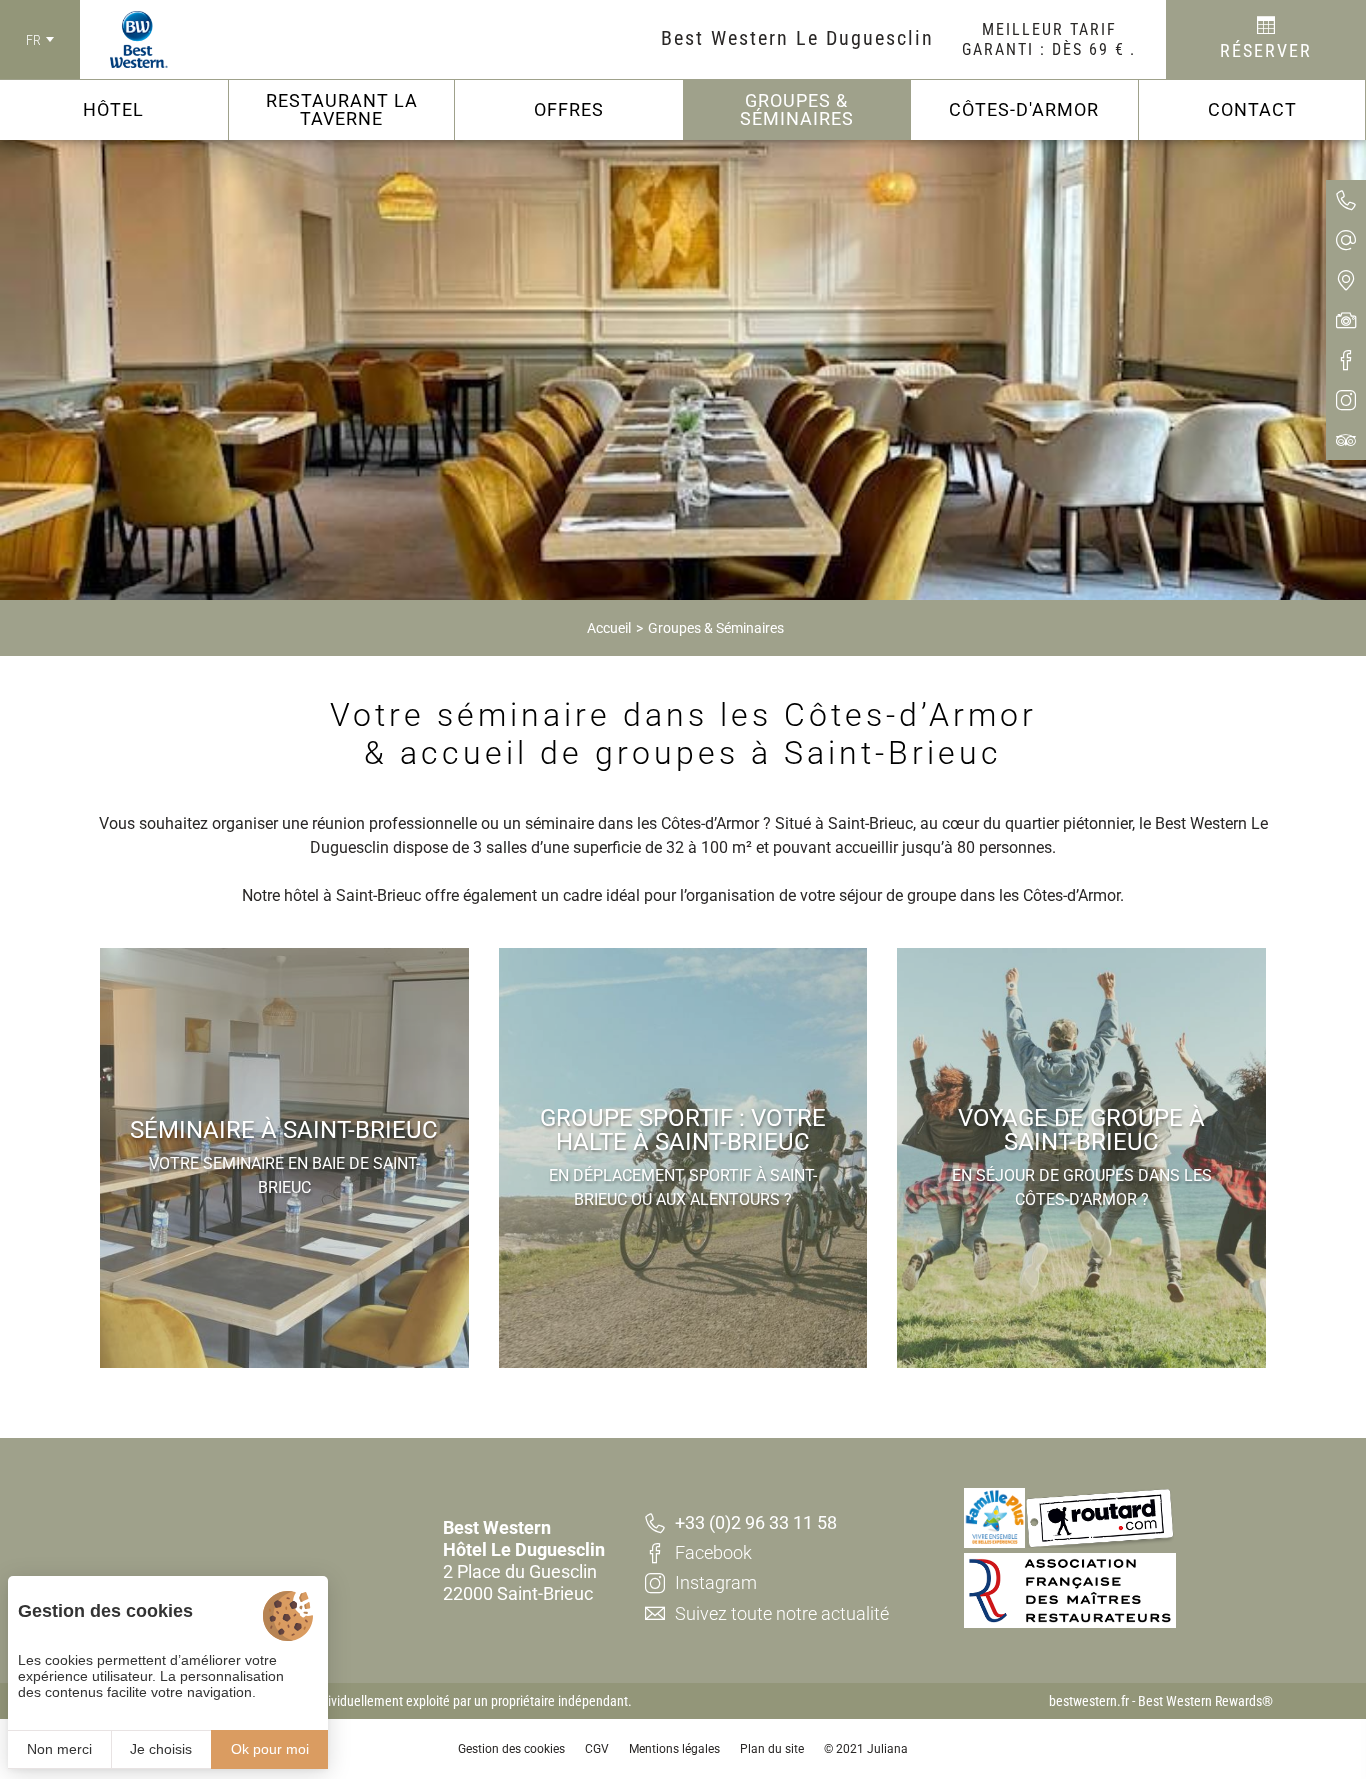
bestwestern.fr (1089, 1701)
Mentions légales (674, 1749)
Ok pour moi (270, 1749)
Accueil (609, 628)
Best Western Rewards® (1205, 1701)
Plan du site (772, 1749)
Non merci (59, 1749)
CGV (597, 1749)
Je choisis (161, 1749)
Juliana (887, 1749)
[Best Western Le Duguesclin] (124, 40)
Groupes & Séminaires (716, 628)
